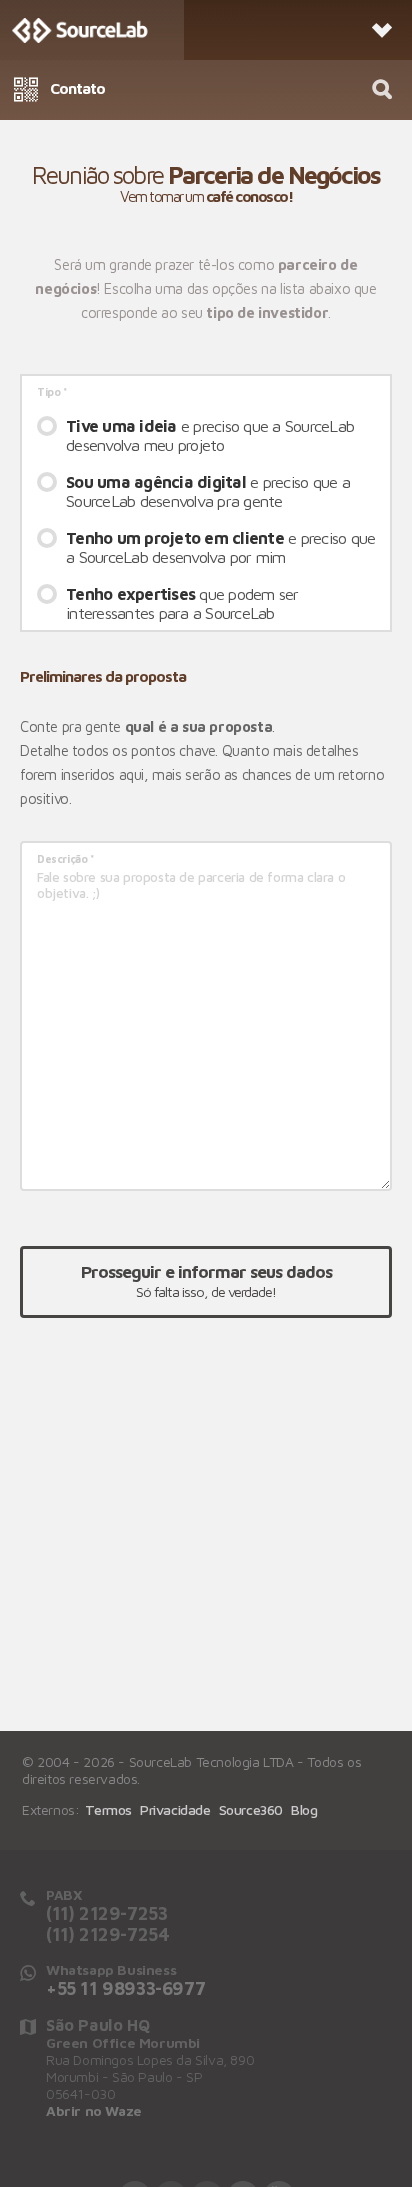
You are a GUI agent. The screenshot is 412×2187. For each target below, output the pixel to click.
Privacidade (175, 1809)
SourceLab (92, 30)
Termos (108, 1809)
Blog (304, 1809)
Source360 (251, 1809)
